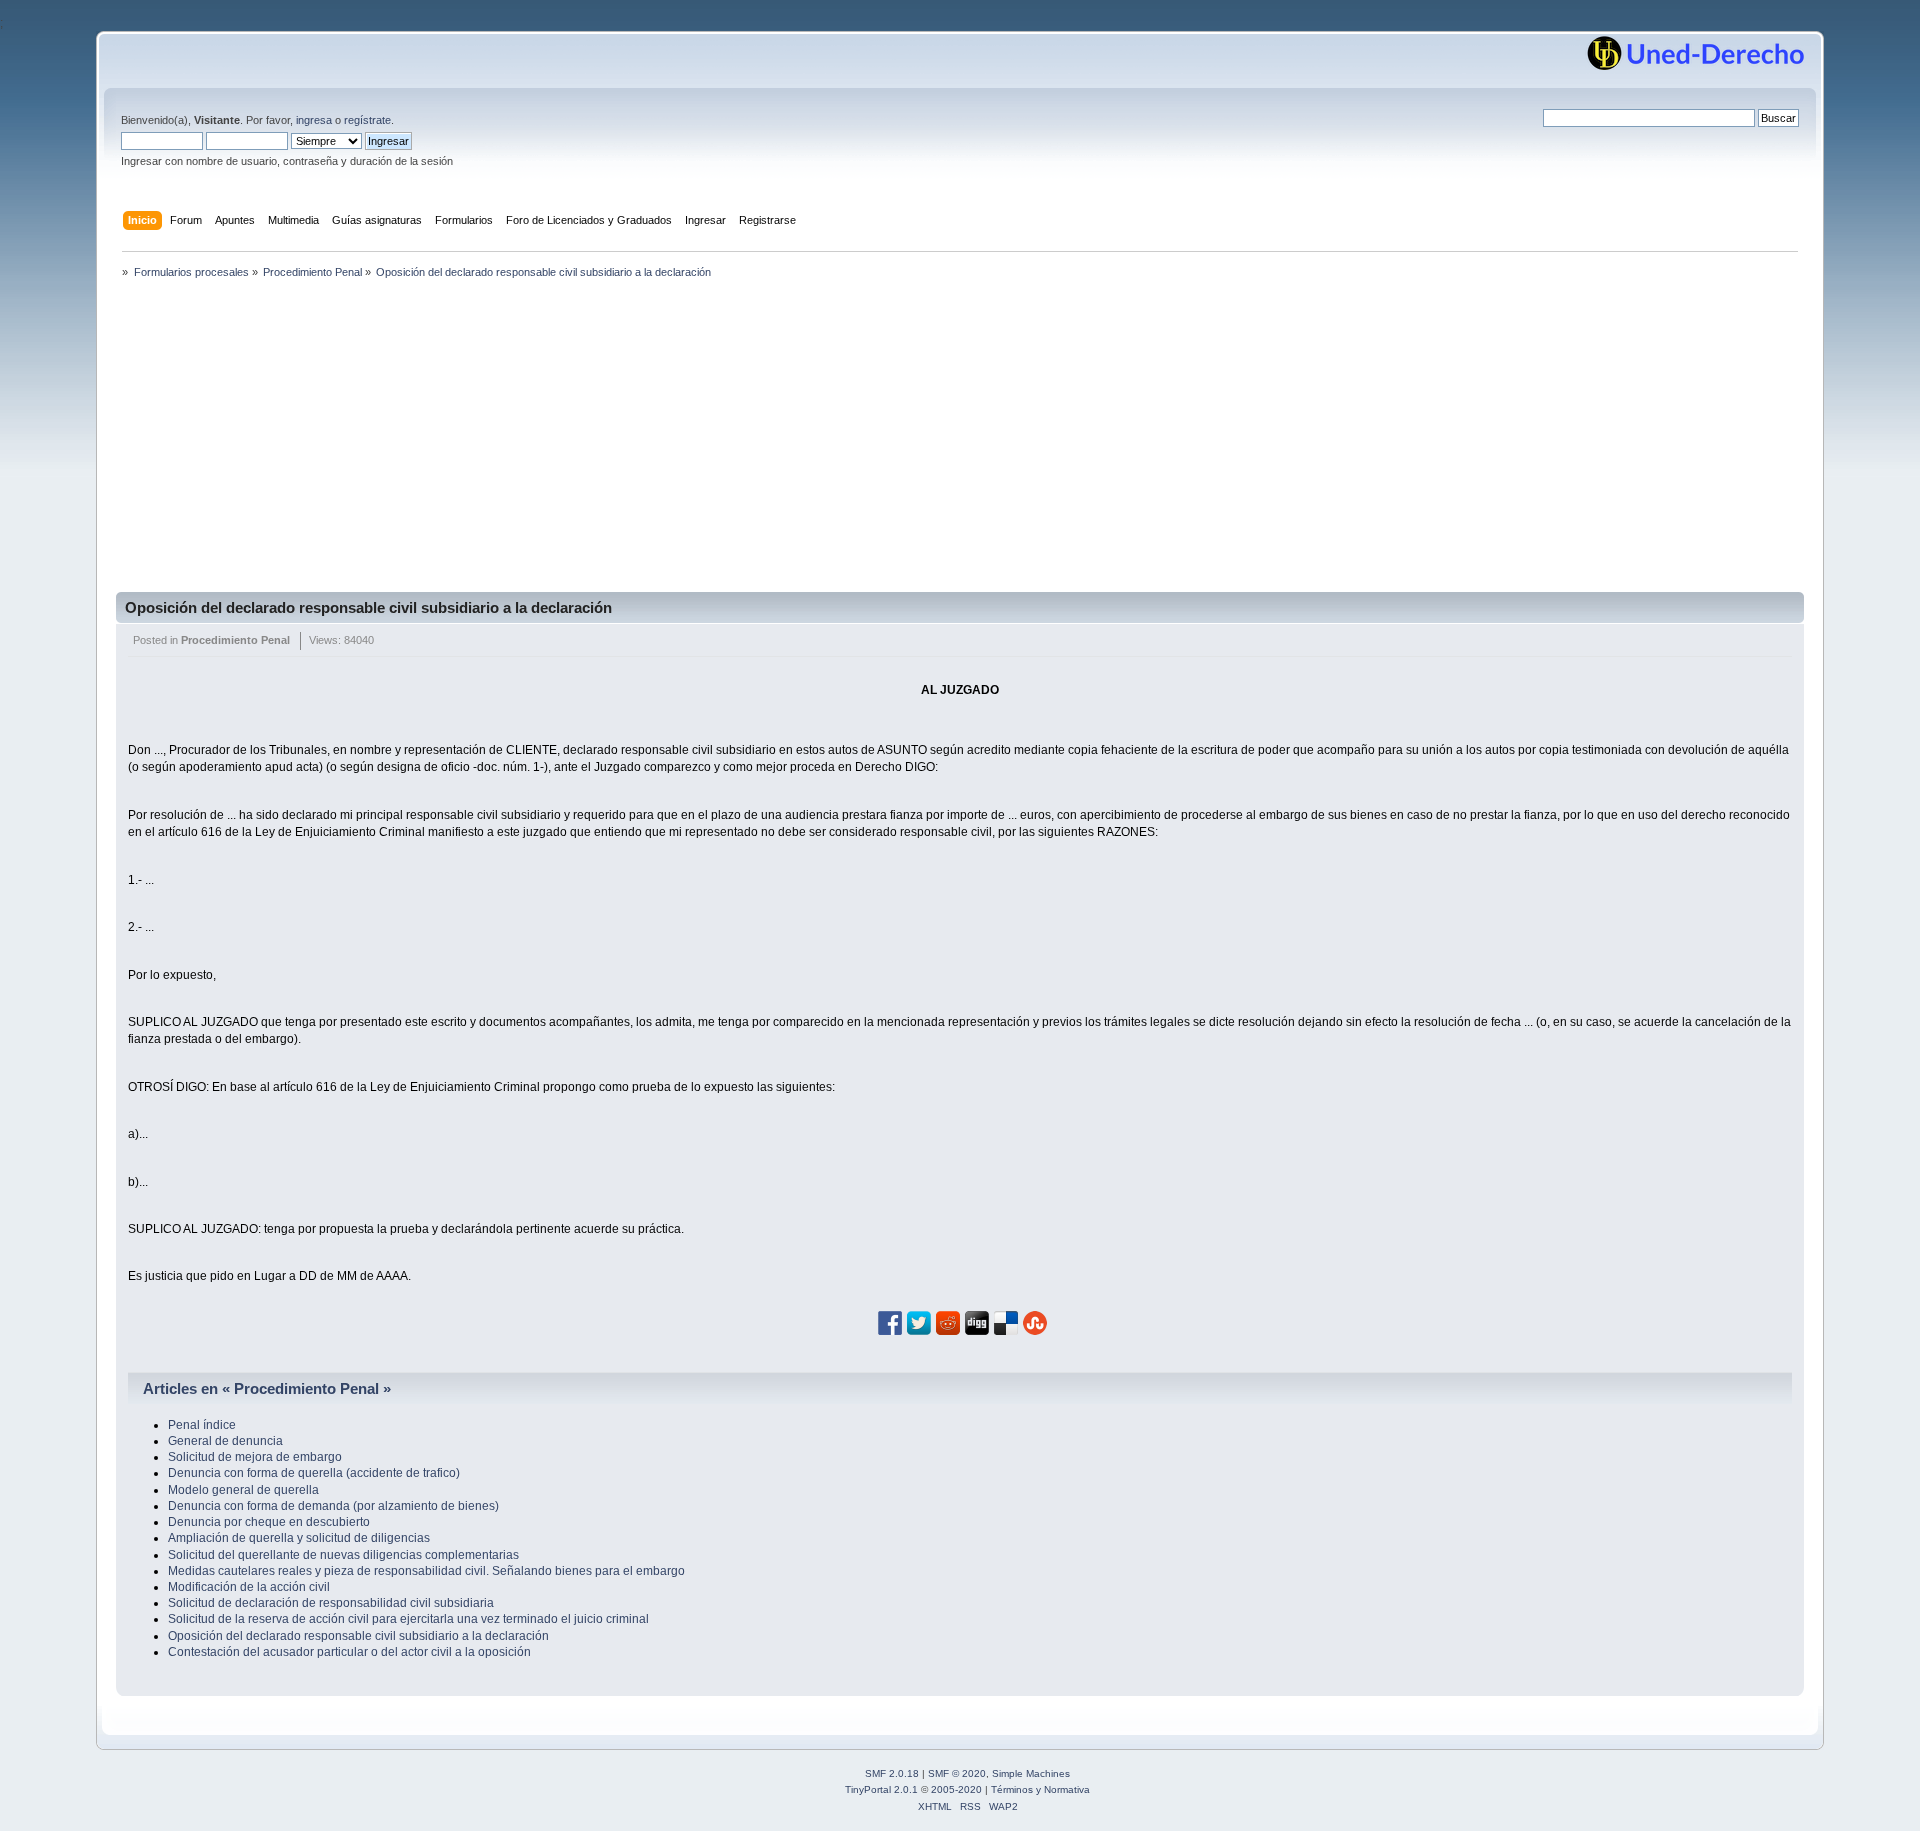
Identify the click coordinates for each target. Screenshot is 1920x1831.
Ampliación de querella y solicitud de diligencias (299, 1538)
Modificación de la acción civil (249, 1587)
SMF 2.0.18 (892, 1773)
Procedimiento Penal (235, 640)
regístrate (367, 120)
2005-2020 (956, 1789)
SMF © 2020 (957, 1773)
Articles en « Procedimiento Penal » (267, 1388)
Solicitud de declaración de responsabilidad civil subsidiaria (331, 1603)
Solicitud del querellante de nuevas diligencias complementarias (343, 1555)
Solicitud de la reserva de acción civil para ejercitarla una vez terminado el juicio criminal (408, 1619)
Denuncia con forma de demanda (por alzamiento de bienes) (333, 1506)
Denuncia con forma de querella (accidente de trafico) (314, 1473)
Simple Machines (1031, 1773)
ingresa (314, 120)
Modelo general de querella (243, 1490)
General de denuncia (225, 1441)
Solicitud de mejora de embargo (255, 1457)
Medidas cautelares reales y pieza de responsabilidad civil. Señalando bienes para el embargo (426, 1571)
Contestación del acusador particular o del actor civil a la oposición (349, 1652)
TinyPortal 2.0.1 (881, 1789)
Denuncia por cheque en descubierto (269, 1522)
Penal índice (202, 1425)
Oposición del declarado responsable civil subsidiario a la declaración (368, 607)
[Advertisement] (960, 442)
